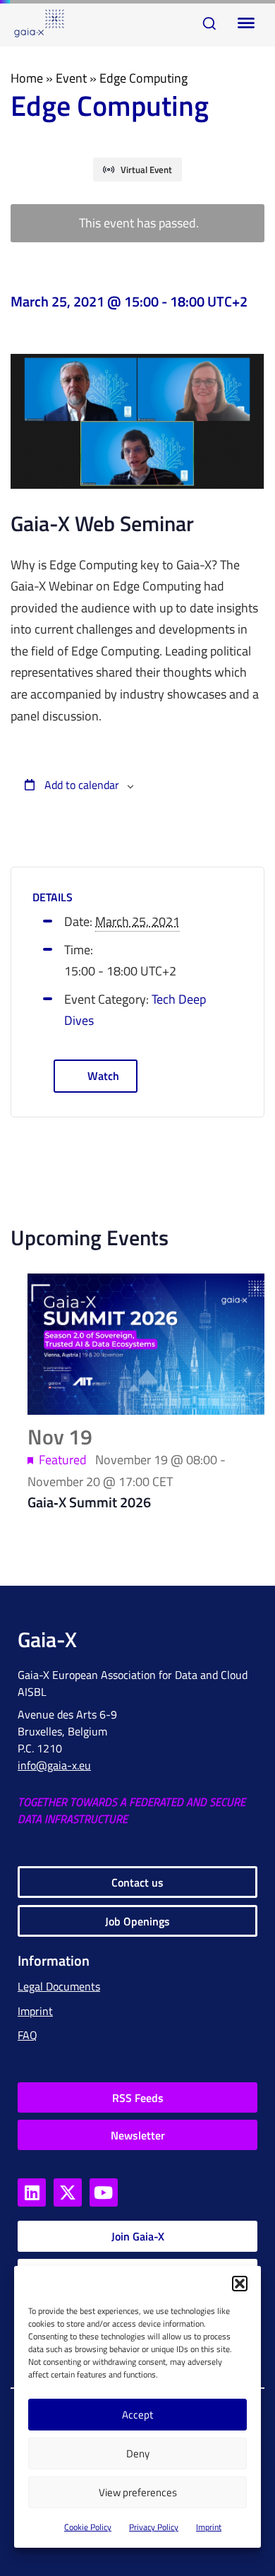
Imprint (209, 2527)
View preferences (138, 2492)
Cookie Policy (88, 2527)
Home (27, 78)
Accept (137, 2415)
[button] (240, 2284)
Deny (138, 2453)
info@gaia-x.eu (54, 1765)
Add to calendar (80, 785)
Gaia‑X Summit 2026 (89, 1502)
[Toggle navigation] (243, 23)
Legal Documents (59, 1986)
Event (71, 78)
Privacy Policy (154, 2527)
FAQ (28, 2035)
